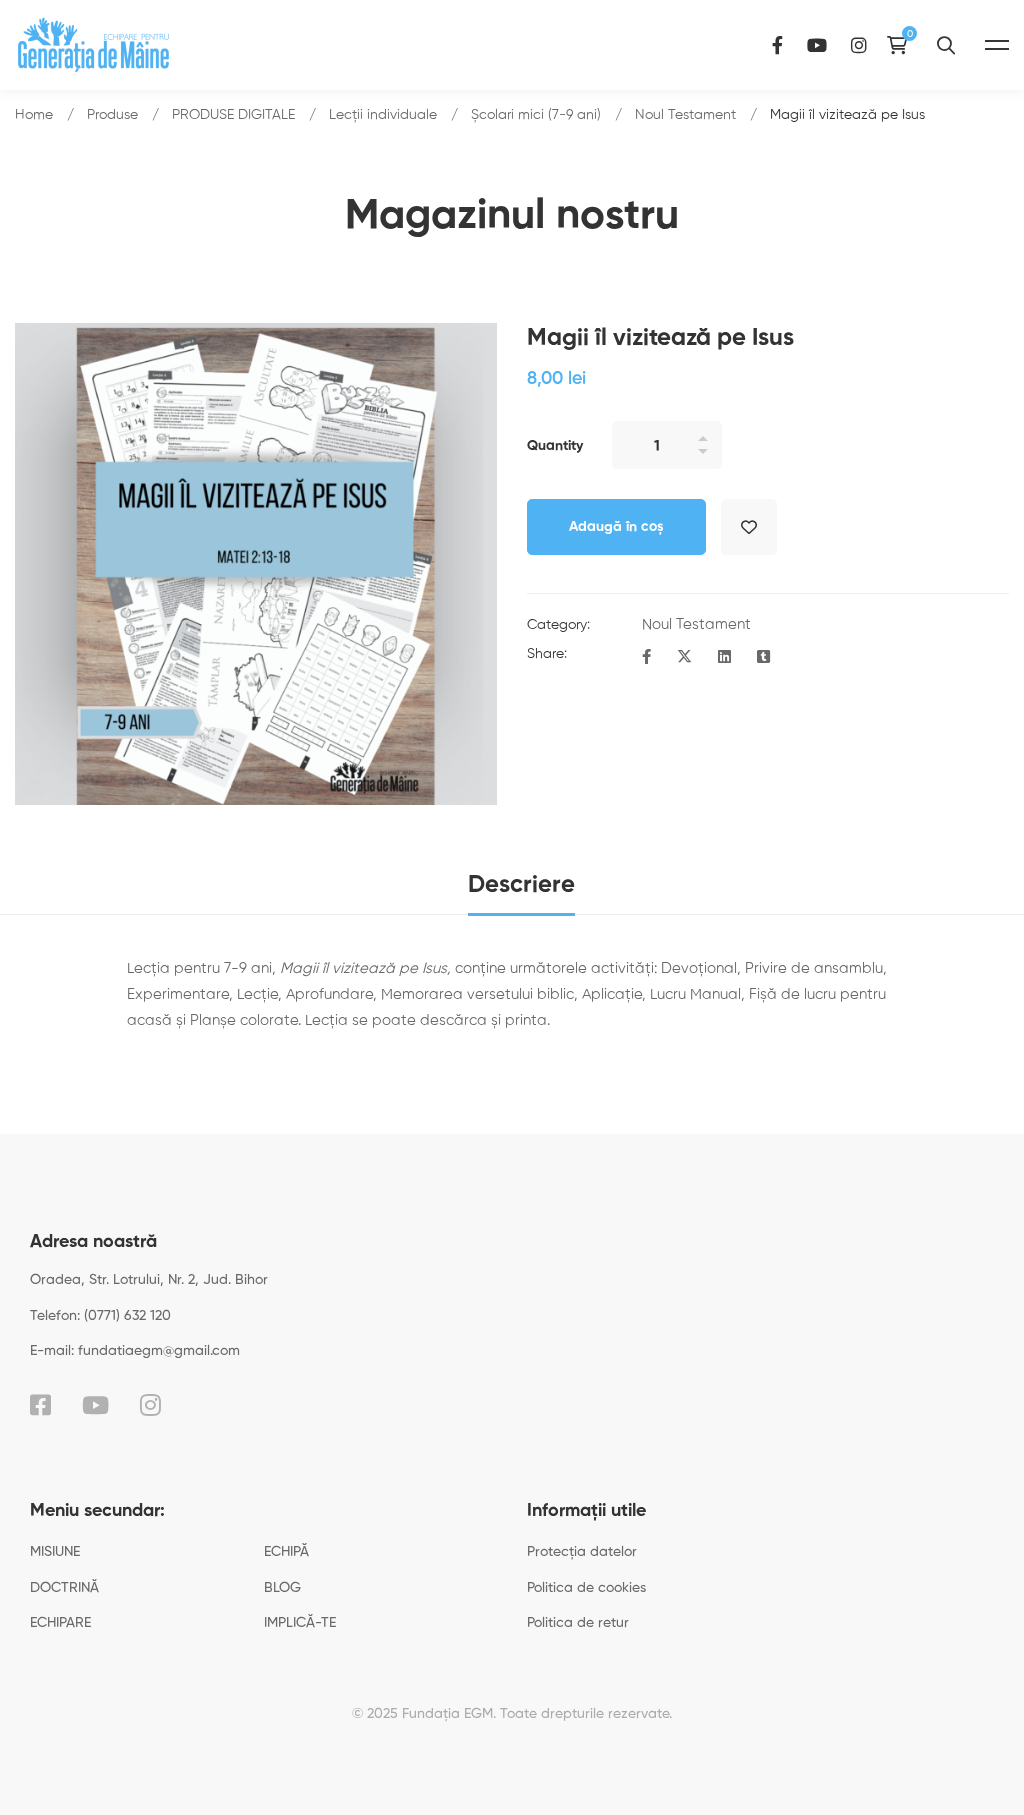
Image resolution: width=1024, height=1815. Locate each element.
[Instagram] (859, 44)
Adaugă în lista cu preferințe (749, 527)
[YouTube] (817, 44)
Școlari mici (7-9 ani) (536, 115)
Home (34, 115)
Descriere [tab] (521, 885)
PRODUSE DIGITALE (233, 115)
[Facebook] (777, 44)
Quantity (555, 446)
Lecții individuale (383, 115)
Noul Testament (685, 115)
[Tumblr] (763, 658)
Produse (112, 115)
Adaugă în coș (616, 527)
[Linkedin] (724, 658)
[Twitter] (684, 658)
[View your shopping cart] (902, 45)
